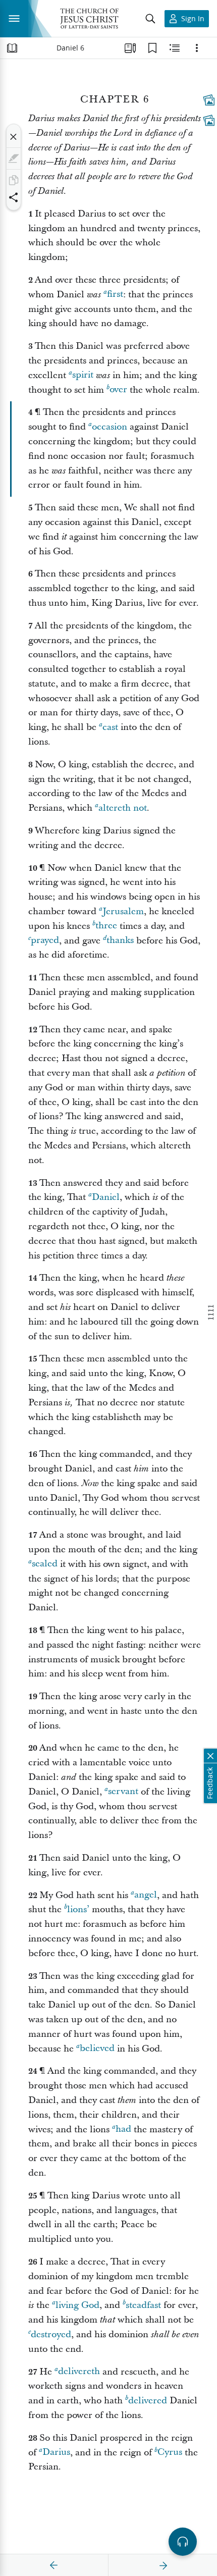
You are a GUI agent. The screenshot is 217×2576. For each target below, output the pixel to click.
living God (77, 2305)
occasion (110, 427)
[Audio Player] (183, 2542)
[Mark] (14, 159)
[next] (163, 2565)
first (115, 295)
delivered (148, 2401)
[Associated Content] (209, 100)
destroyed (51, 2334)
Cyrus (170, 2453)
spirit (83, 375)
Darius (56, 2453)
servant (123, 1792)
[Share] (14, 197)
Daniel (106, 1197)
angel (146, 1895)
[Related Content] (175, 48)
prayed (45, 941)
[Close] (14, 137)
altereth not (123, 808)
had (123, 2130)
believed (97, 2049)
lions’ (78, 1909)
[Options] (197, 48)
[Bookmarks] (152, 48)
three (106, 926)
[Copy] (14, 180)
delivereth (79, 2372)
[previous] (54, 2565)
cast (110, 727)
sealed (45, 1564)
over (118, 390)
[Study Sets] (130, 48)
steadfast (143, 2305)
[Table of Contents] (12, 48)
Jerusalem (123, 911)
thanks (120, 941)
